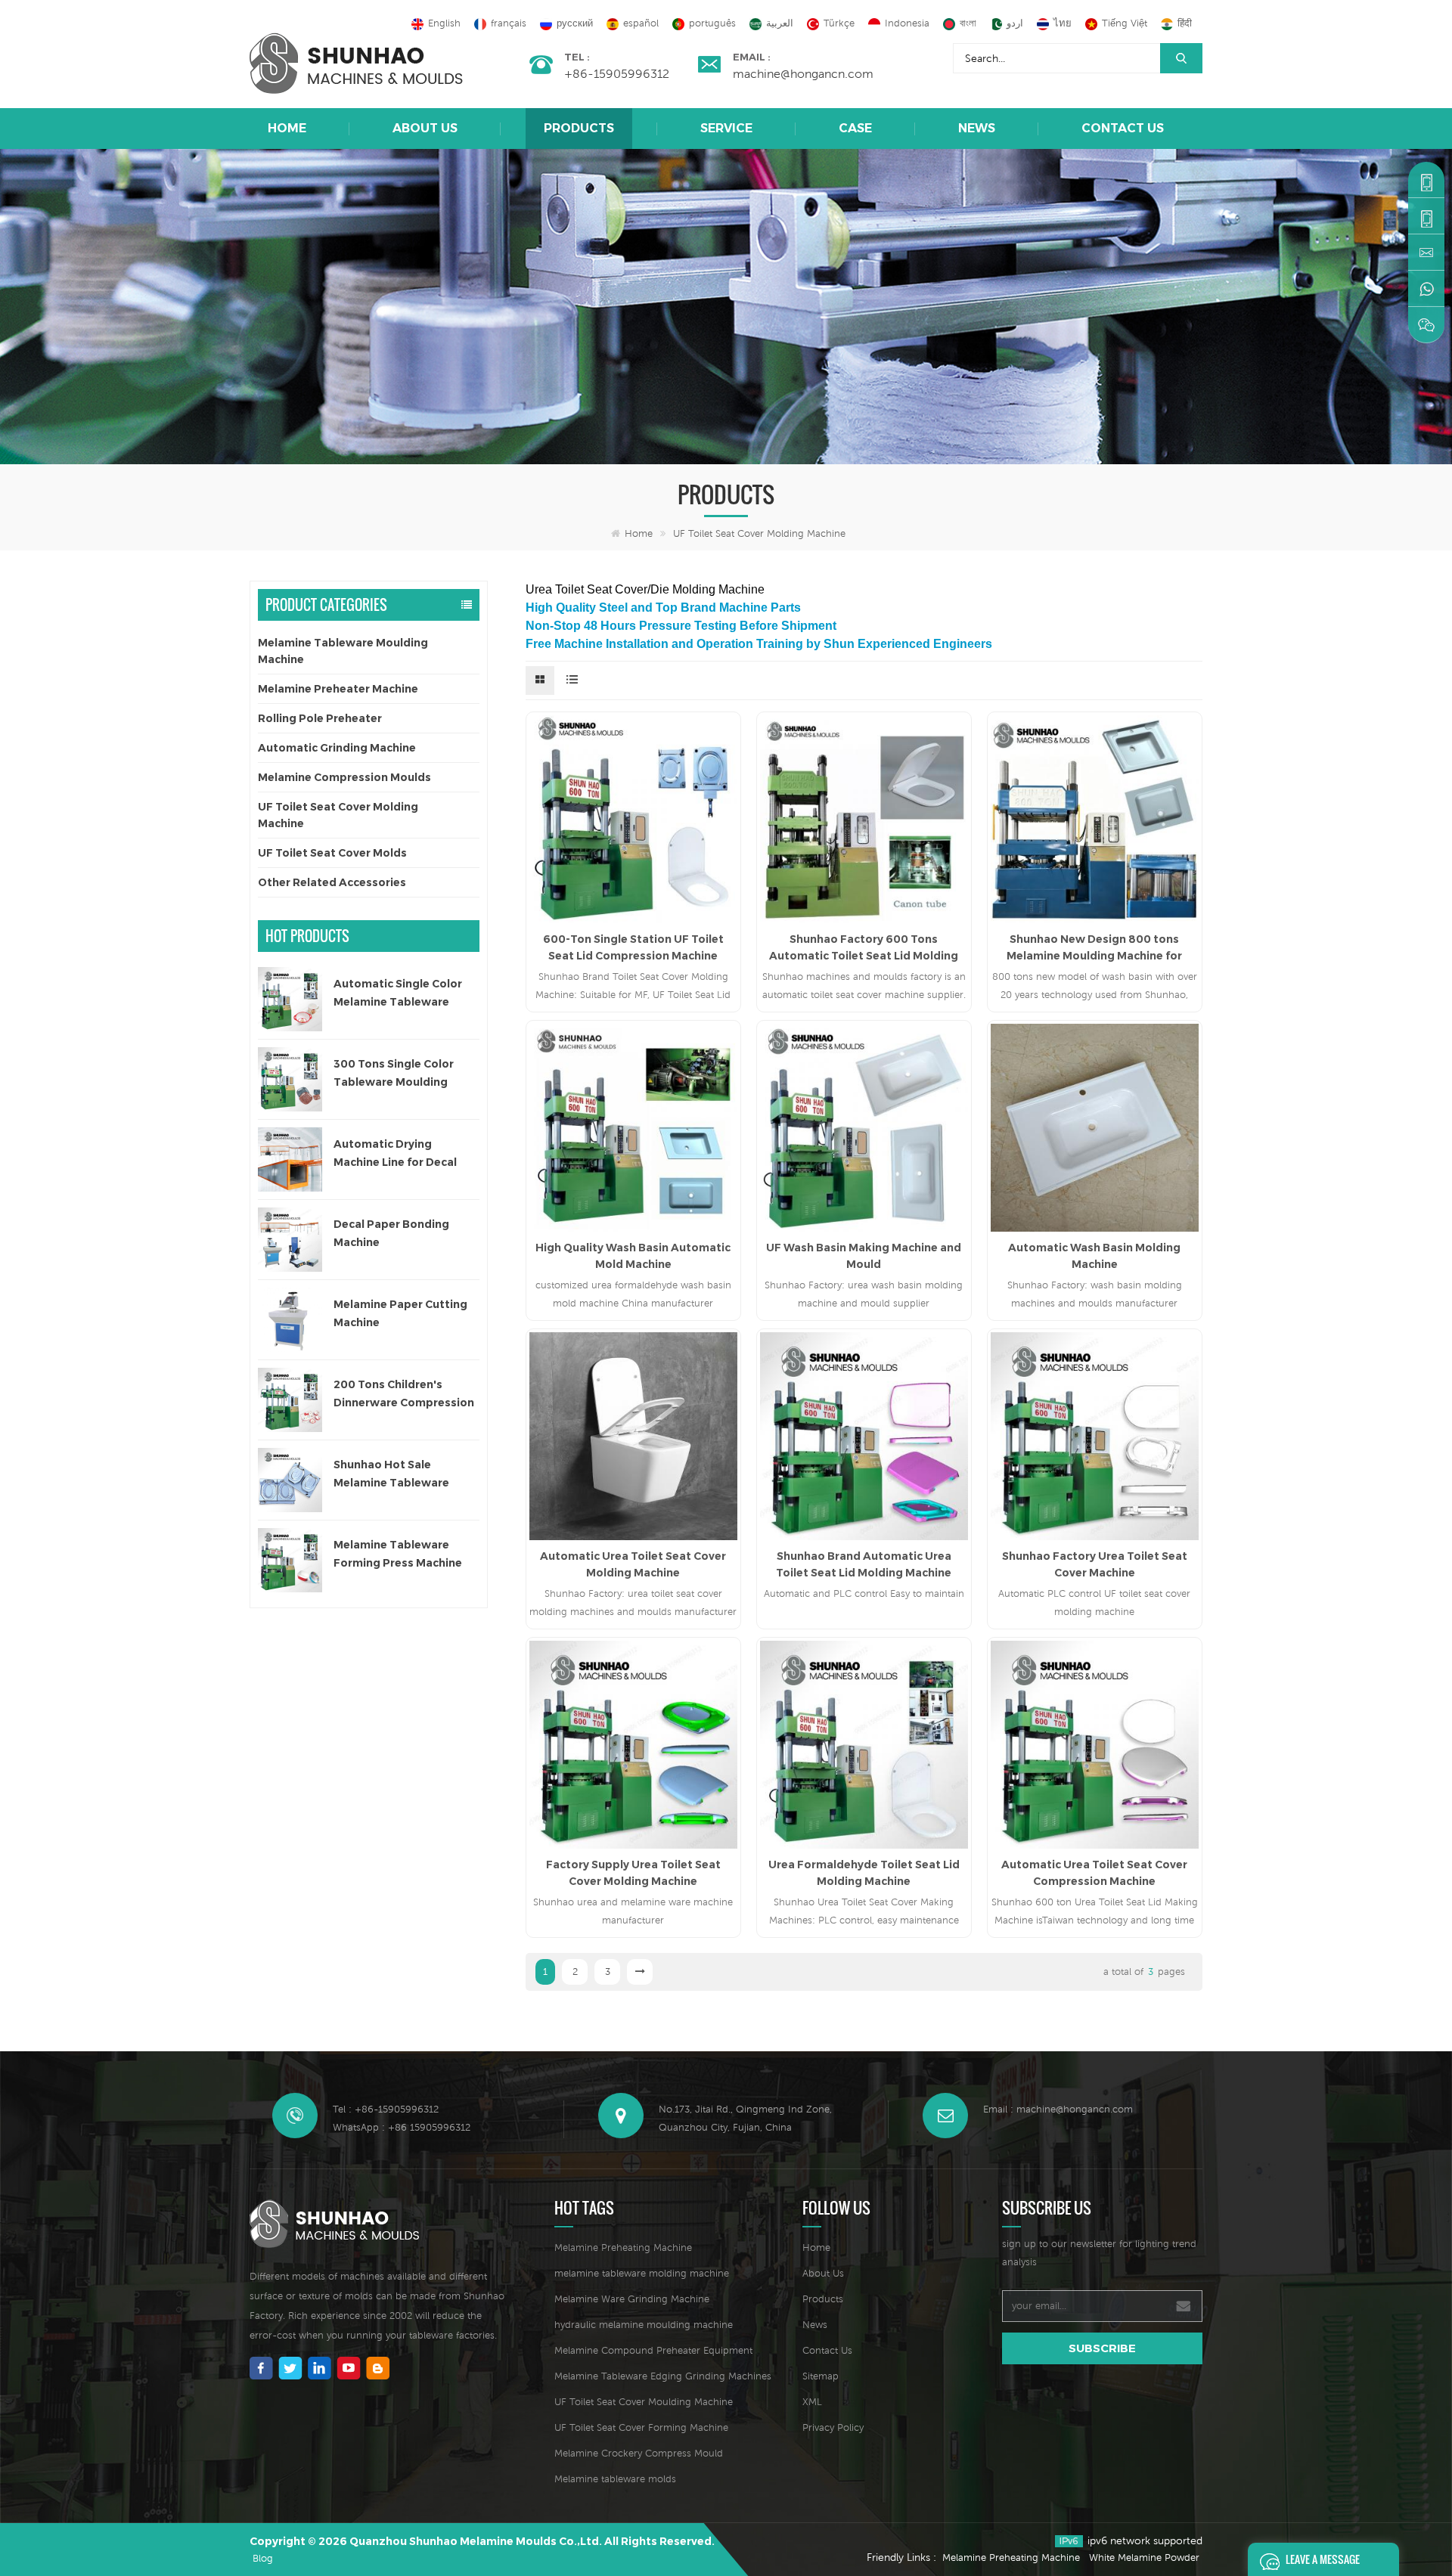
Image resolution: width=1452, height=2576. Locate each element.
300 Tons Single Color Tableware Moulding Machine (394, 1074)
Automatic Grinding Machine (337, 748)
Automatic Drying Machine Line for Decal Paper (395, 1154)
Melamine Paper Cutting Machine (400, 1313)
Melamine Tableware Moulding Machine (343, 651)
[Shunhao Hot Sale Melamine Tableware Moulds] (290, 1480)
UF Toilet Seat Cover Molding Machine (759, 533)
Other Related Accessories (332, 882)
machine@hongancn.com (803, 73)
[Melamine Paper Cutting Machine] (290, 1320)
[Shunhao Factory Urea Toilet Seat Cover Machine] (1095, 1436)
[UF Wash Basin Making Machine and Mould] (864, 1128)
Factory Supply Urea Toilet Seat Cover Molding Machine (633, 1873)
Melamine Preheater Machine (338, 689)
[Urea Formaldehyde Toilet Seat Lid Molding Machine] (864, 1745)
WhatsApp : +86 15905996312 (402, 2127)
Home (287, 128)
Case (855, 128)
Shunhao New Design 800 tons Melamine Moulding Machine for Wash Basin (1094, 948)
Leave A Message (1323, 2559)
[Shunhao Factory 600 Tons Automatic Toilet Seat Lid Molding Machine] (864, 819)
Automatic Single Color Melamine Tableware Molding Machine (398, 994)
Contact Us (1123, 128)
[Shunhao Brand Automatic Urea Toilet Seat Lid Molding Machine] (864, 1436)
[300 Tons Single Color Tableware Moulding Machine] (290, 1079)
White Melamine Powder (1144, 2557)
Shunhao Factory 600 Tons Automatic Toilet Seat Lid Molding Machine (864, 948)
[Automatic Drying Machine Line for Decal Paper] (290, 1159)
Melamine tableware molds (615, 2479)
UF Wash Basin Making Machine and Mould (864, 1256)
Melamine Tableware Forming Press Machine (398, 1554)
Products (579, 128)
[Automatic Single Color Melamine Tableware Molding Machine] (290, 999)
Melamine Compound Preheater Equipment (653, 2350)
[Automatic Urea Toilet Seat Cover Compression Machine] (1095, 1745)
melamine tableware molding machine (642, 2273)
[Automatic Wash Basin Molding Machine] (1095, 1128)
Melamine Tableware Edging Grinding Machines (663, 2376)
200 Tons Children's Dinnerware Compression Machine (404, 1395)
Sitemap (821, 2376)
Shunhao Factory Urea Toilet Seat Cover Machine (1095, 1564)
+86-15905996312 (617, 73)
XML (812, 2402)
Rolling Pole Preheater (320, 718)
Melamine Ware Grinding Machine (632, 2299)
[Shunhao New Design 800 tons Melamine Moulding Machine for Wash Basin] (1095, 819)
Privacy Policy (833, 2427)
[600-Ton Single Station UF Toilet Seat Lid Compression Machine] (633, 819)
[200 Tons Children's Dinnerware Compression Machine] (290, 1400)
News (977, 128)
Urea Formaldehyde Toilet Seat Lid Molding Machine (864, 1873)
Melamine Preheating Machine (623, 2247)
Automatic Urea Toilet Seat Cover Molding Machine (633, 1564)
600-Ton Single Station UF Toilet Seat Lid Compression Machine (633, 947)
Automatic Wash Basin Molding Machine (1094, 1256)
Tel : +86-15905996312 (386, 2109)
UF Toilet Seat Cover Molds (332, 853)
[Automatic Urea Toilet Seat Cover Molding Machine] (633, 1436)
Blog (263, 2558)
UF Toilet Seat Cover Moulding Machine (644, 2402)
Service (726, 128)
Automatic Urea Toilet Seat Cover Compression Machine (1094, 1873)
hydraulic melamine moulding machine (644, 2325)
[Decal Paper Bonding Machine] (290, 1240)
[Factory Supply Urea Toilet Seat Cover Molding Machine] (633, 1745)
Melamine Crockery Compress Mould (639, 2453)
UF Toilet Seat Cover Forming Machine (641, 2427)
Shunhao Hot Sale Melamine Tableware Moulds (391, 1475)
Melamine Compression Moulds (344, 777)
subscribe (1102, 2348)
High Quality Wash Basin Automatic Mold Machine (633, 1256)
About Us (425, 128)
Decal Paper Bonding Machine (391, 1233)
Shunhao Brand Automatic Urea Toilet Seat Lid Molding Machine (864, 1564)
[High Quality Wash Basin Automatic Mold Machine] (633, 1128)
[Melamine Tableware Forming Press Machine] (290, 1560)
